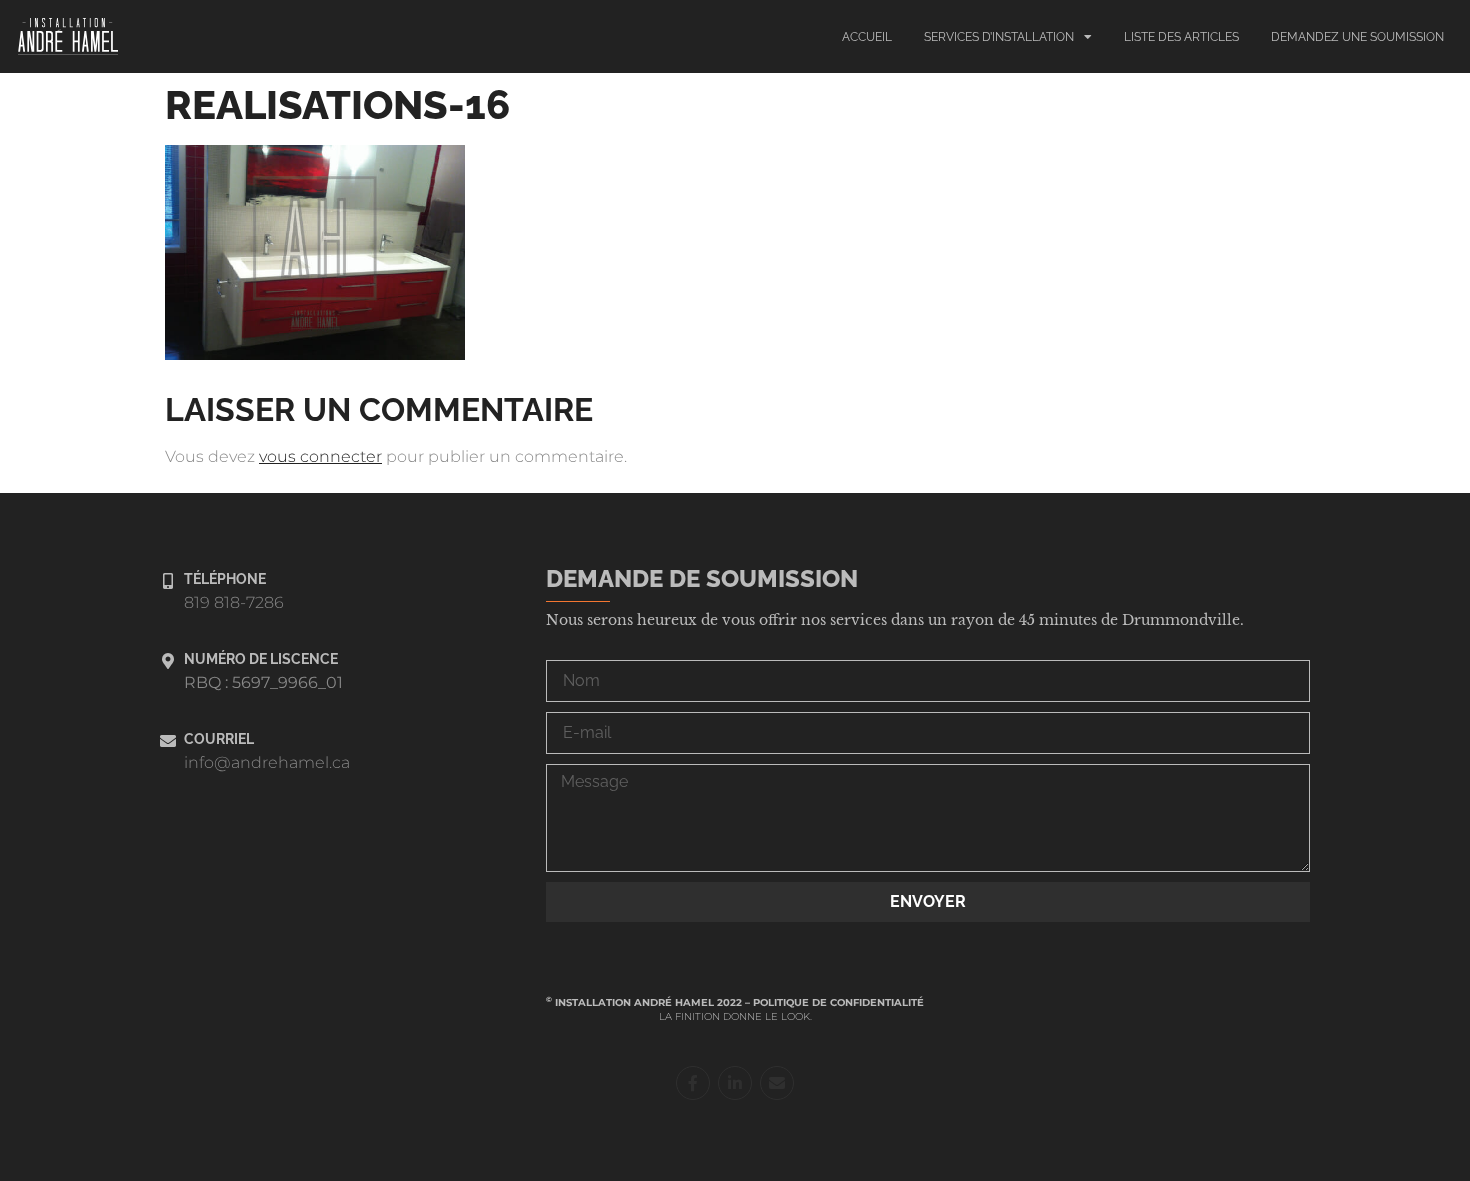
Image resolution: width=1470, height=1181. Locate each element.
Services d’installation (999, 37)
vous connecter (320, 456)
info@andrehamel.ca (267, 762)
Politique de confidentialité (838, 1002)
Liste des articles (1181, 37)
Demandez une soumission (1357, 37)
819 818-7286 (234, 602)
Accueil (867, 37)
